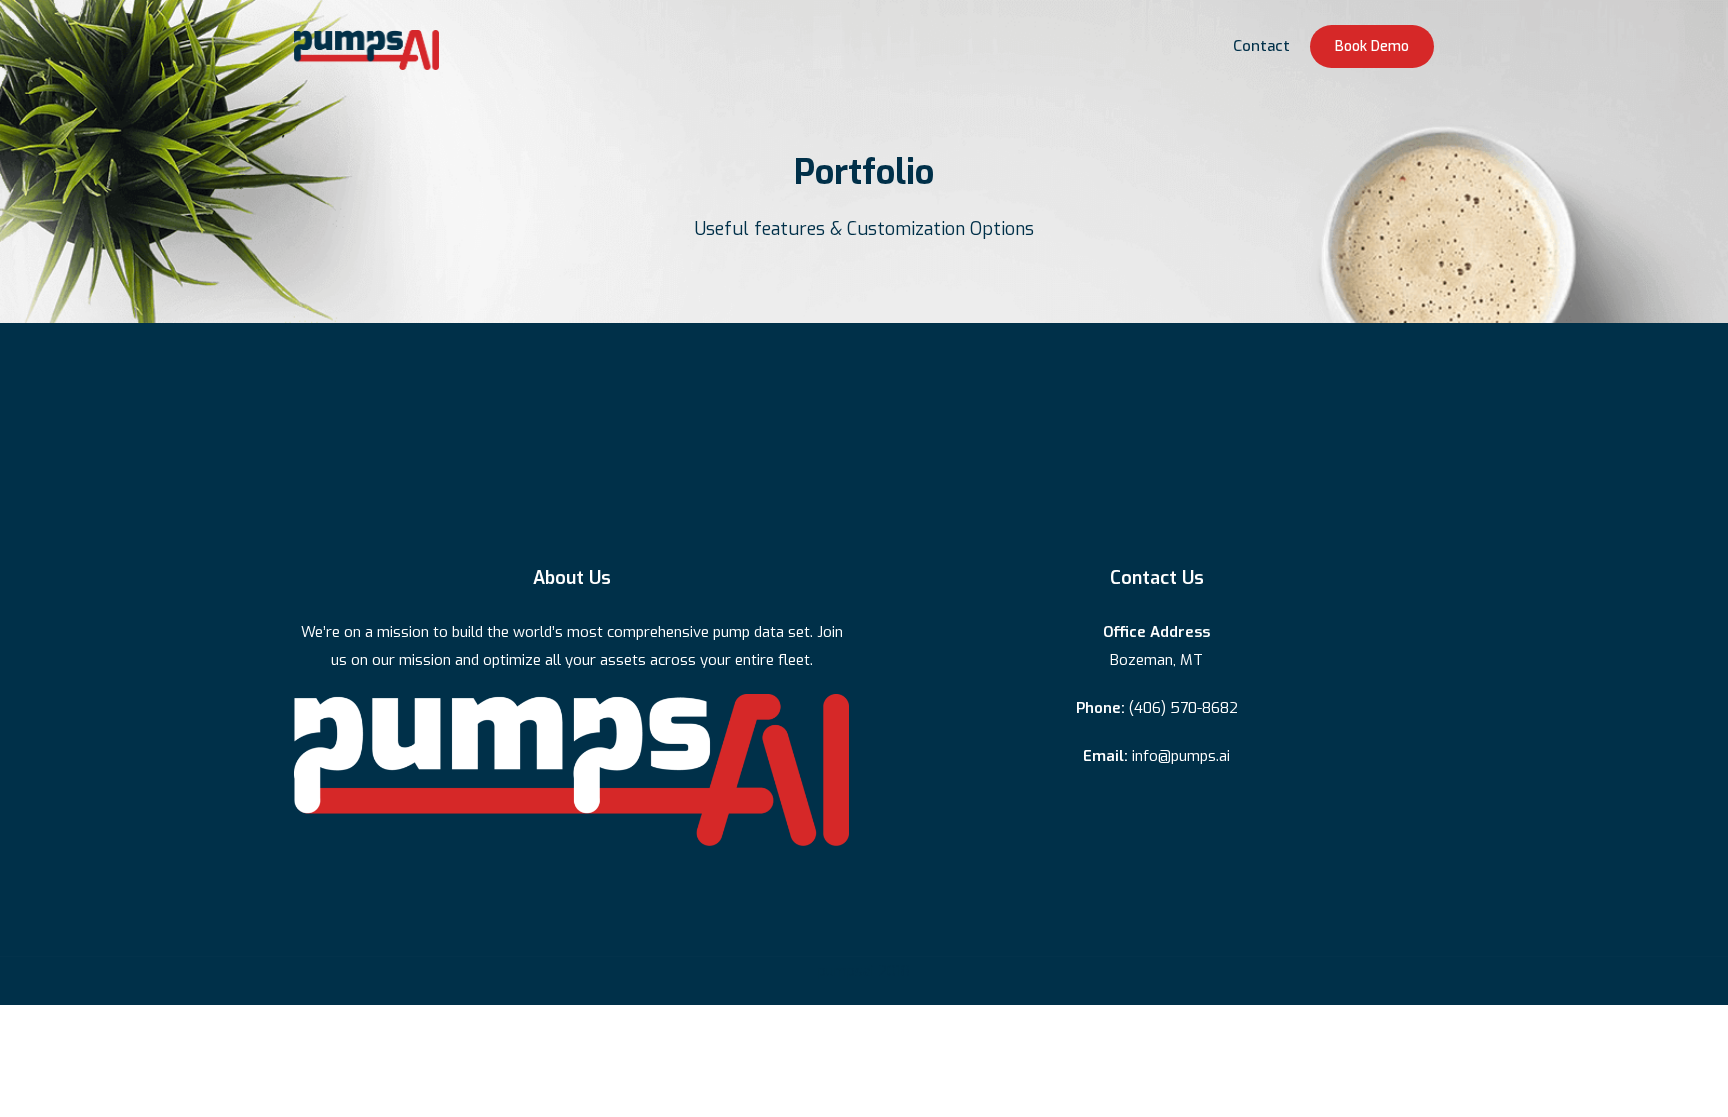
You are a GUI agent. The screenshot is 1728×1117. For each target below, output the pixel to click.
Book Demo (1372, 46)
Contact (1261, 46)
